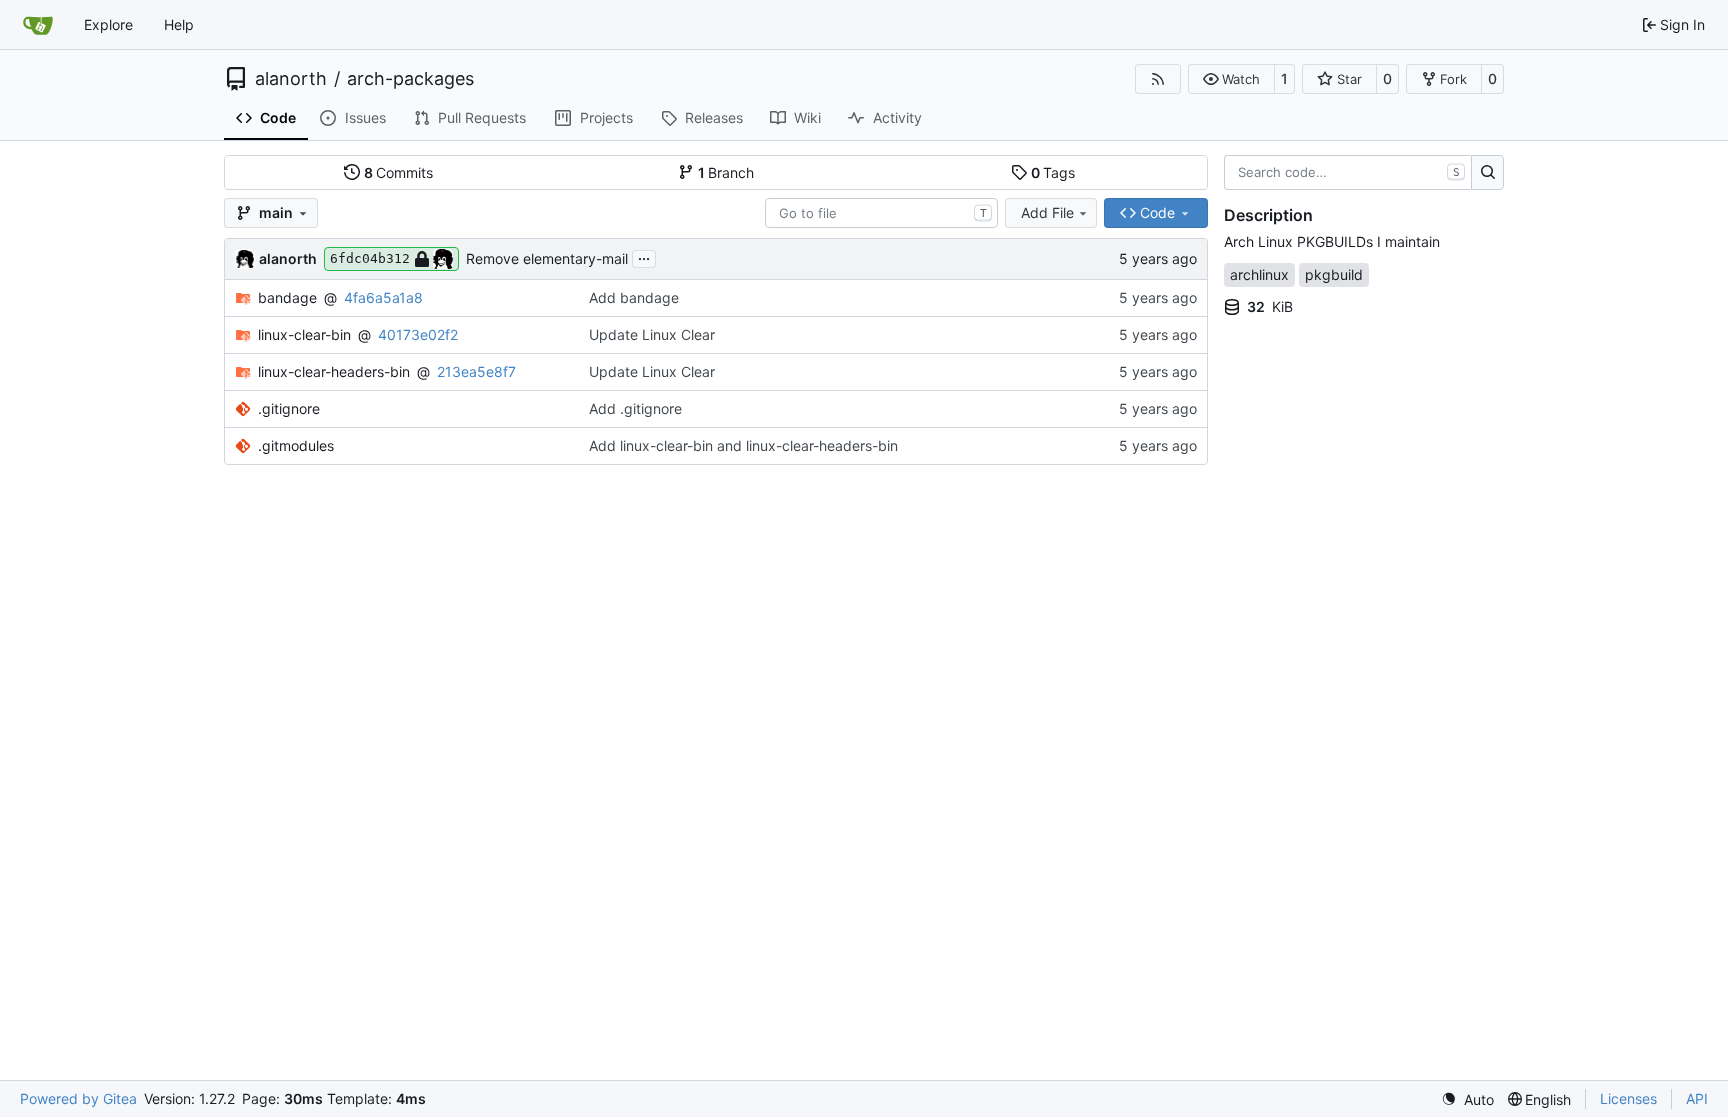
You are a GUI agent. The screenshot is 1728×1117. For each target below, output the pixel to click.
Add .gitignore (635, 408)
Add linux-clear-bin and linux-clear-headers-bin (743, 445)
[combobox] (881, 213)
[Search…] (1487, 173)
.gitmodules (296, 445)
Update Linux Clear (652, 334)
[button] (1231, 79)
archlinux (1259, 274)
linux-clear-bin (304, 334)
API (1697, 1098)
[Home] (38, 25)
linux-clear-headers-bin (334, 371)
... (644, 256)
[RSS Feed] (1158, 79)
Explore (108, 24)
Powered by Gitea (78, 1098)
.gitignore (289, 408)
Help (179, 24)
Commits (399, 172)
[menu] (1467, 1099)
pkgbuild (1334, 274)
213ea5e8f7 (476, 371)
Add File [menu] (1047, 212)
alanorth (291, 79)
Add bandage (634, 297)
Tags (1053, 172)
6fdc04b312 (370, 258)
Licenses (1628, 1098)
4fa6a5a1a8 (383, 297)
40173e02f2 (418, 334)
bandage (287, 297)
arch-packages (410, 79)
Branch (726, 172)
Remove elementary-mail (547, 258)
